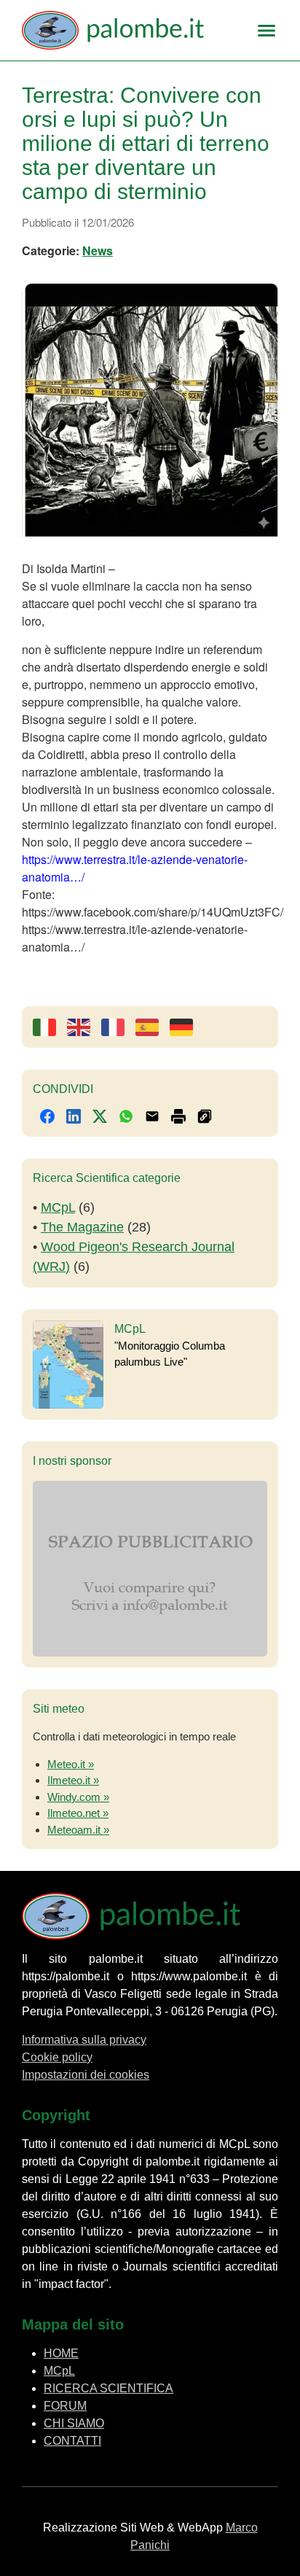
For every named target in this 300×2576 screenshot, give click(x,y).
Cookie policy (57, 2057)
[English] (84, 1027)
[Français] (118, 1027)
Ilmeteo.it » (73, 1780)
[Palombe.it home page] (127, 30)
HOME (61, 2353)
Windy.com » (78, 1797)
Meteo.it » (71, 1764)
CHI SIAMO (74, 2423)
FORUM (65, 2406)
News (98, 250)
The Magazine (82, 1227)
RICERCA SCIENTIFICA (108, 2388)
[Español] (153, 1027)
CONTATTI (72, 2441)
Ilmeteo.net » (78, 1813)
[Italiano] (50, 1027)
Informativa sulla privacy (84, 2040)
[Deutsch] (187, 1027)
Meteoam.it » (78, 1830)
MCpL (58, 1207)
